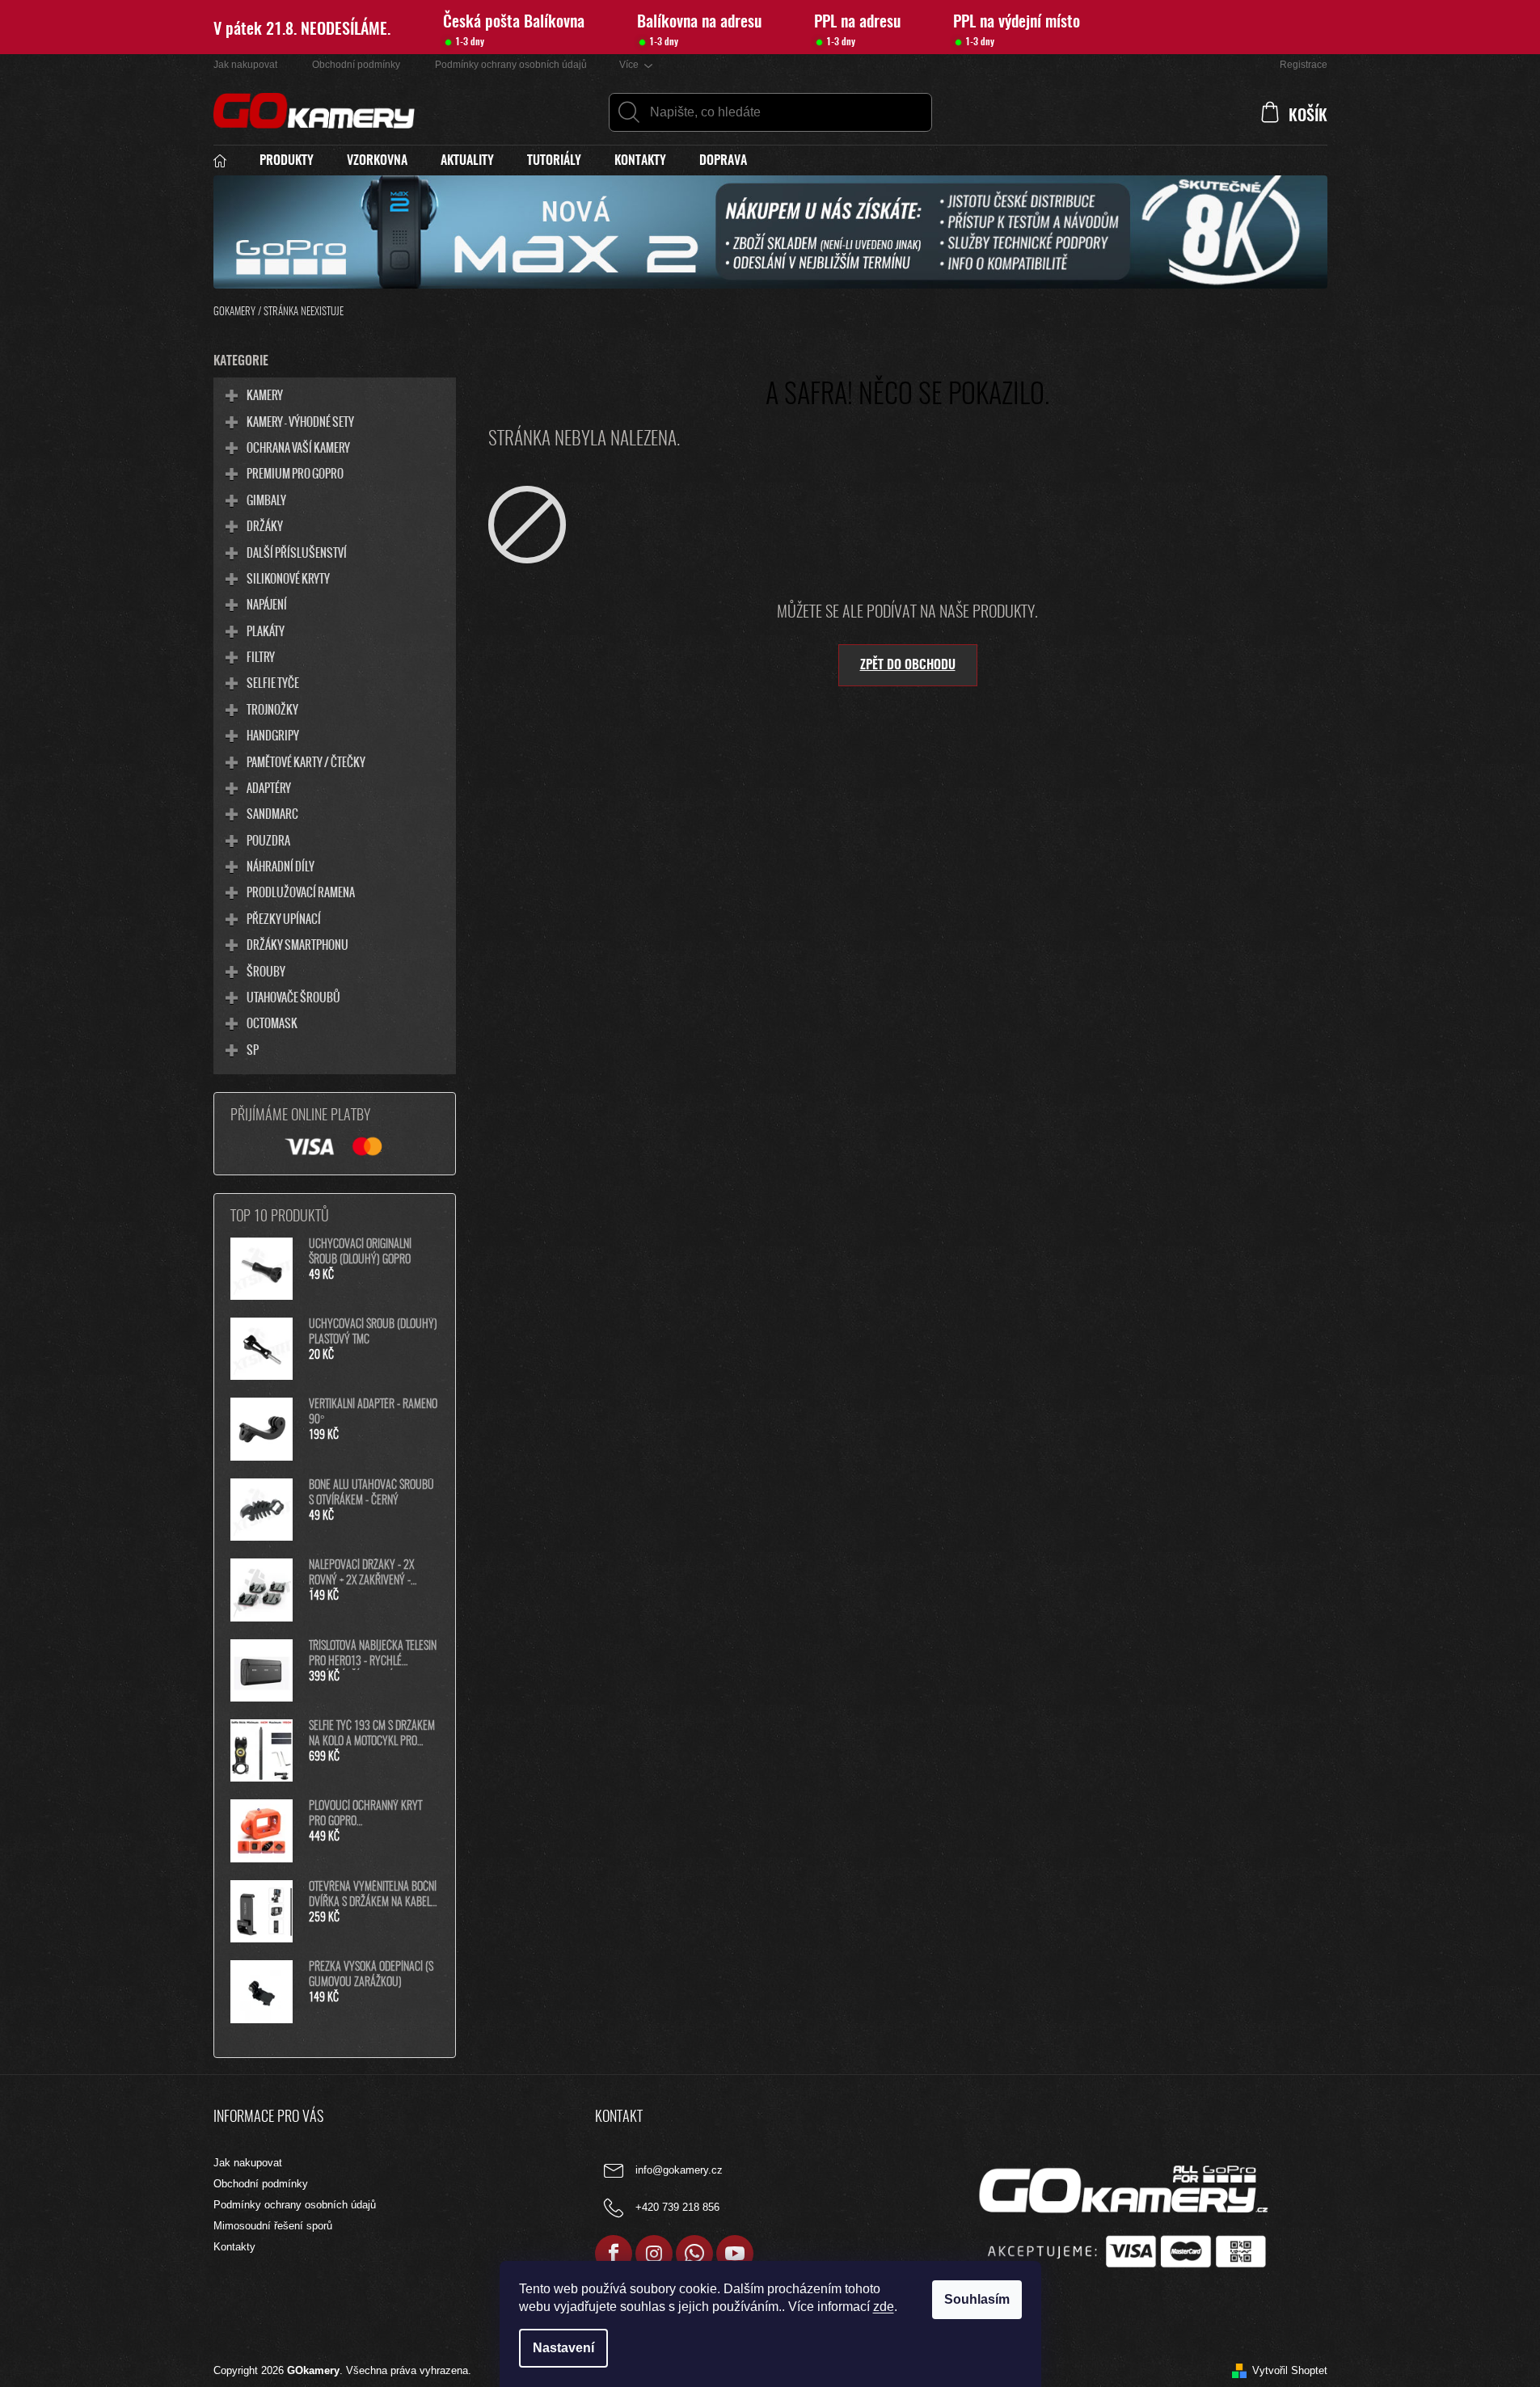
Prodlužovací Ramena (301, 892)
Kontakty (234, 2247)
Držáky (265, 525)
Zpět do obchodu (908, 665)
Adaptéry (269, 787)
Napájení (267, 604)
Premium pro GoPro (295, 473)
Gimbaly (266, 500)
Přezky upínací (284, 918)
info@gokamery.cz (679, 2171)
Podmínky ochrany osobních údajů (511, 65)
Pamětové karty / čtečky (306, 761)
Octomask (272, 1023)
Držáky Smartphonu (297, 944)
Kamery (265, 394)
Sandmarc (272, 813)
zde (884, 2307)
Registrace (1304, 65)
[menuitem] (228, 161)
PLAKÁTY (266, 630)
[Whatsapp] (694, 2254)
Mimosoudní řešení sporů (273, 2226)
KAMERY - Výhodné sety (300, 421)
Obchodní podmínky (356, 65)
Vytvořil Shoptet (1290, 2370)
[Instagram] (654, 2254)
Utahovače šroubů (293, 997)
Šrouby (266, 971)
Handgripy (273, 735)
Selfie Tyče (273, 682)
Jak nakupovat (245, 65)
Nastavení (563, 2348)
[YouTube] (735, 2254)
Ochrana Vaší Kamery (298, 447)
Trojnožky (272, 709)
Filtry (261, 656)
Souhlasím (977, 2299)
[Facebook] (614, 2254)
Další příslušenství (297, 552)
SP (253, 1049)
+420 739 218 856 (677, 2208)
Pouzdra (268, 840)
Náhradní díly (281, 866)
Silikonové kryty (288, 578)
